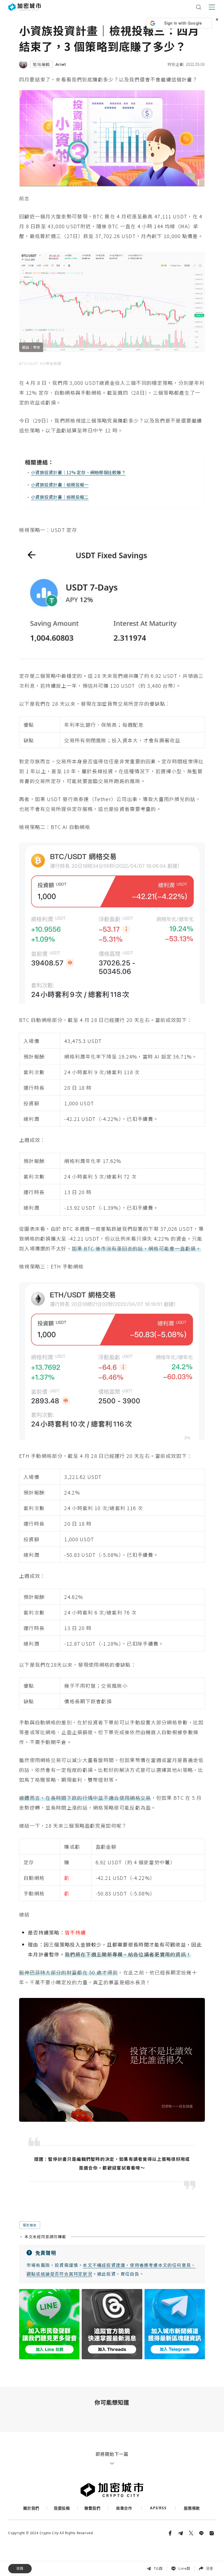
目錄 (20, 2568)
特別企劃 (176, 64)
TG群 (158, 2568)
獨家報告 (30, 2225)
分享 (210, 2568)
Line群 (184, 2568)
